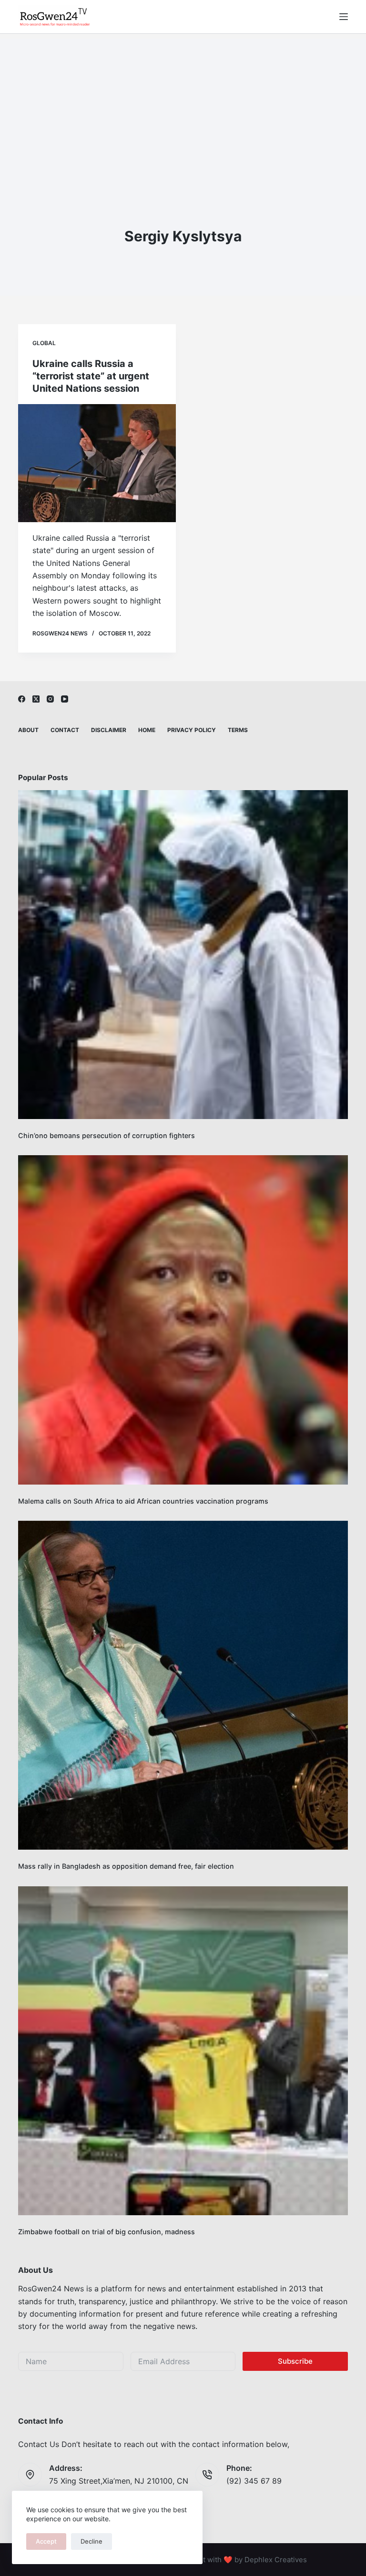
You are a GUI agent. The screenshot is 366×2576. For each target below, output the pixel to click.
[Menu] (344, 17)
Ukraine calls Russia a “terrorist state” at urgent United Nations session (91, 376)
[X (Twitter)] (36, 699)
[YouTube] (65, 699)
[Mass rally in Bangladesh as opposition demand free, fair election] (183, 1685)
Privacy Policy (192, 730)
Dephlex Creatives (276, 2560)
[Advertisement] (183, 105)
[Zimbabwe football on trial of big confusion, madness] (183, 2051)
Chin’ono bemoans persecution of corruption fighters (107, 1135)
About (28, 730)
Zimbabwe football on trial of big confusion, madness (107, 2232)
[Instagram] (50, 699)
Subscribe (295, 2361)
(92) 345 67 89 (254, 2481)
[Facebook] (22, 699)
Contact (65, 730)
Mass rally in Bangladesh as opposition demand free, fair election (126, 1866)
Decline (91, 2541)
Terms (238, 730)
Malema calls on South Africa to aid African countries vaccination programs (143, 1501)
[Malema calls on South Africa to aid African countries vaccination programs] (183, 1320)
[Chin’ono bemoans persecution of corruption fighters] (183, 955)
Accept (46, 2541)
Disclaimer (109, 730)
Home (147, 730)
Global (44, 343)
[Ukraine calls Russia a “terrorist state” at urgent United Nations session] (97, 463)
